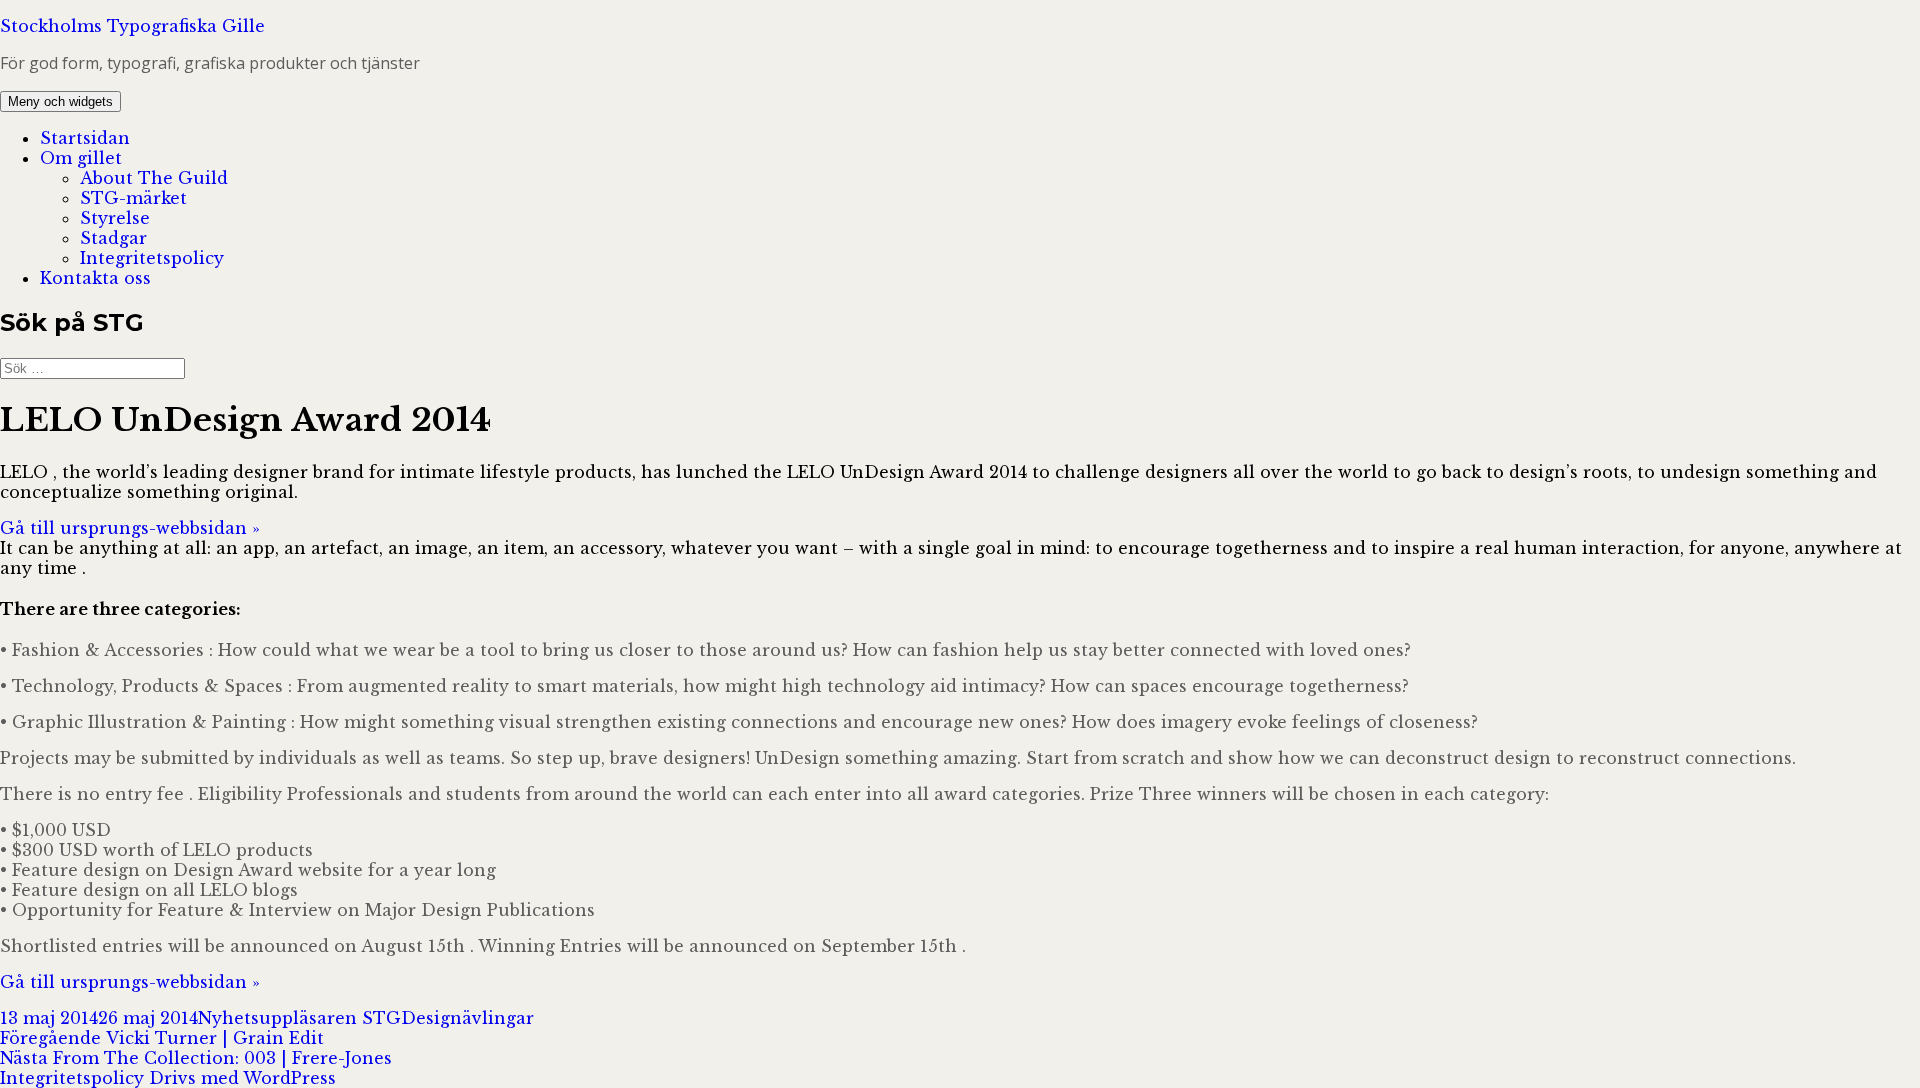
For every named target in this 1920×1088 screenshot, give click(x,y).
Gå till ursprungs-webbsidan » (130, 528)
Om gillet (81, 158)
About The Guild (154, 178)
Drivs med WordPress (242, 1078)
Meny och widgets (60, 101)
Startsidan (85, 138)
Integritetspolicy (152, 258)
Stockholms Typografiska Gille (132, 26)
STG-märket (133, 198)
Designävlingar (467, 1018)
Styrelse (115, 218)
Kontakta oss (95, 278)
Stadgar (113, 238)
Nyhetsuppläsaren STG (299, 1018)
